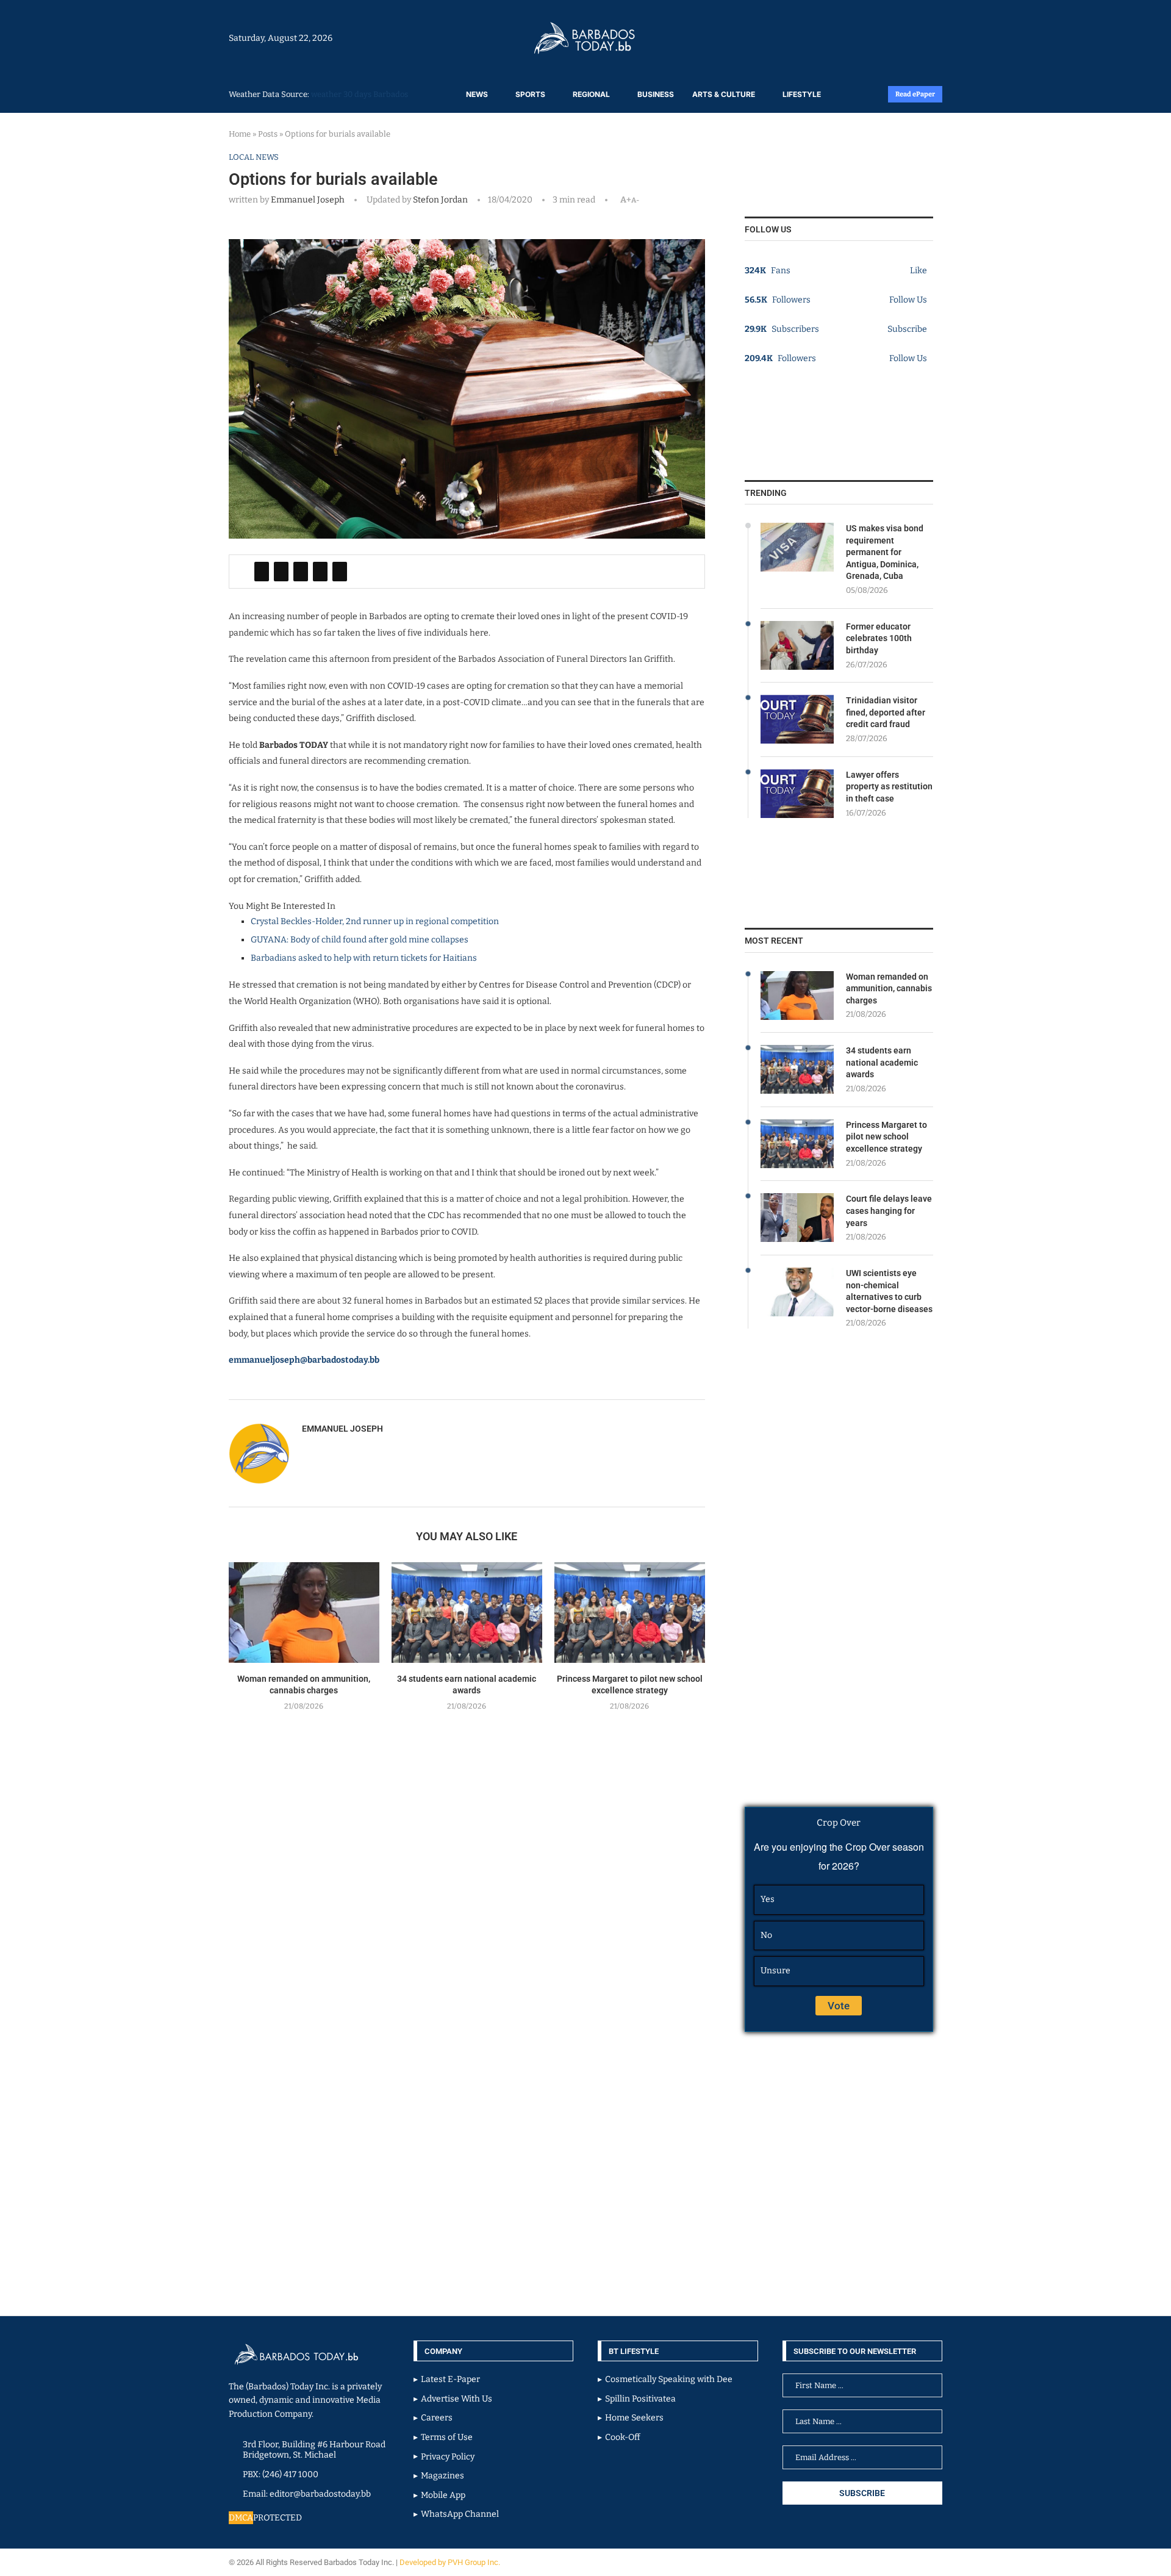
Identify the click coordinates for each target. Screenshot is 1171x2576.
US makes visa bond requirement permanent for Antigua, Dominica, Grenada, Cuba (885, 552)
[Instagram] (904, 38)
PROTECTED (278, 2518)
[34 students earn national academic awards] (467, 1613)
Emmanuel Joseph (308, 200)
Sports (530, 94)
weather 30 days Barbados (360, 94)
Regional (591, 94)
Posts (268, 134)
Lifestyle (802, 94)
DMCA (241, 2518)
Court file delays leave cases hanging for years (889, 1211)
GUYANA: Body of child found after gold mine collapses (360, 940)
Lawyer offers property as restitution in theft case (889, 787)
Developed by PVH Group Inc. (451, 2562)
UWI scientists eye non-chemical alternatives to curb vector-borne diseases (889, 1291)
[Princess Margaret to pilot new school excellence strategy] (630, 1613)
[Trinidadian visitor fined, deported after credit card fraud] (797, 719)
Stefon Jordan (439, 200)
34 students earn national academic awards (882, 1062)
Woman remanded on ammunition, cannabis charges (889, 988)
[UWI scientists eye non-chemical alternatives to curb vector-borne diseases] (797, 1292)
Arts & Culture (724, 94)
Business (656, 94)
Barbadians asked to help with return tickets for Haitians (364, 958)
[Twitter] (916, 38)
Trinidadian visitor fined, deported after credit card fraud (886, 712)
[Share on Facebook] (262, 572)
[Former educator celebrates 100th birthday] (797, 645)
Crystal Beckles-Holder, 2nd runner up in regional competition (375, 921)
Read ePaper (915, 94)
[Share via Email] (340, 572)
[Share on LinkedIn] (301, 572)
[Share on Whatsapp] (320, 572)
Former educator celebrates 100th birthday (879, 638)
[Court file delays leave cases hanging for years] (797, 1218)
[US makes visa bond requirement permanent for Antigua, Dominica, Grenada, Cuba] (797, 547)
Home (240, 134)
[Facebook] (910, 38)
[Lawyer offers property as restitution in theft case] (797, 794)
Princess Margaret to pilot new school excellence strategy (886, 1137)
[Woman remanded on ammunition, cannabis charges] (304, 1613)
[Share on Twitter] (281, 572)
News (477, 94)
